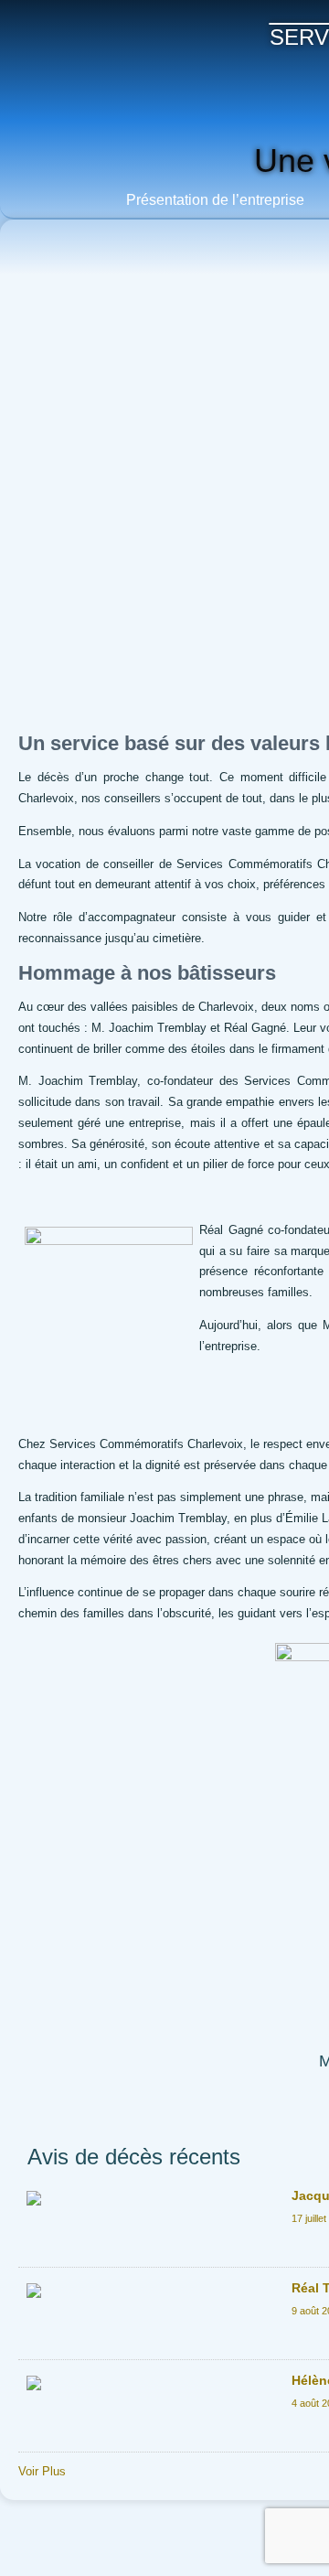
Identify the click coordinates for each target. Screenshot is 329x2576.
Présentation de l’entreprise (215, 200)
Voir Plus (42, 2471)
